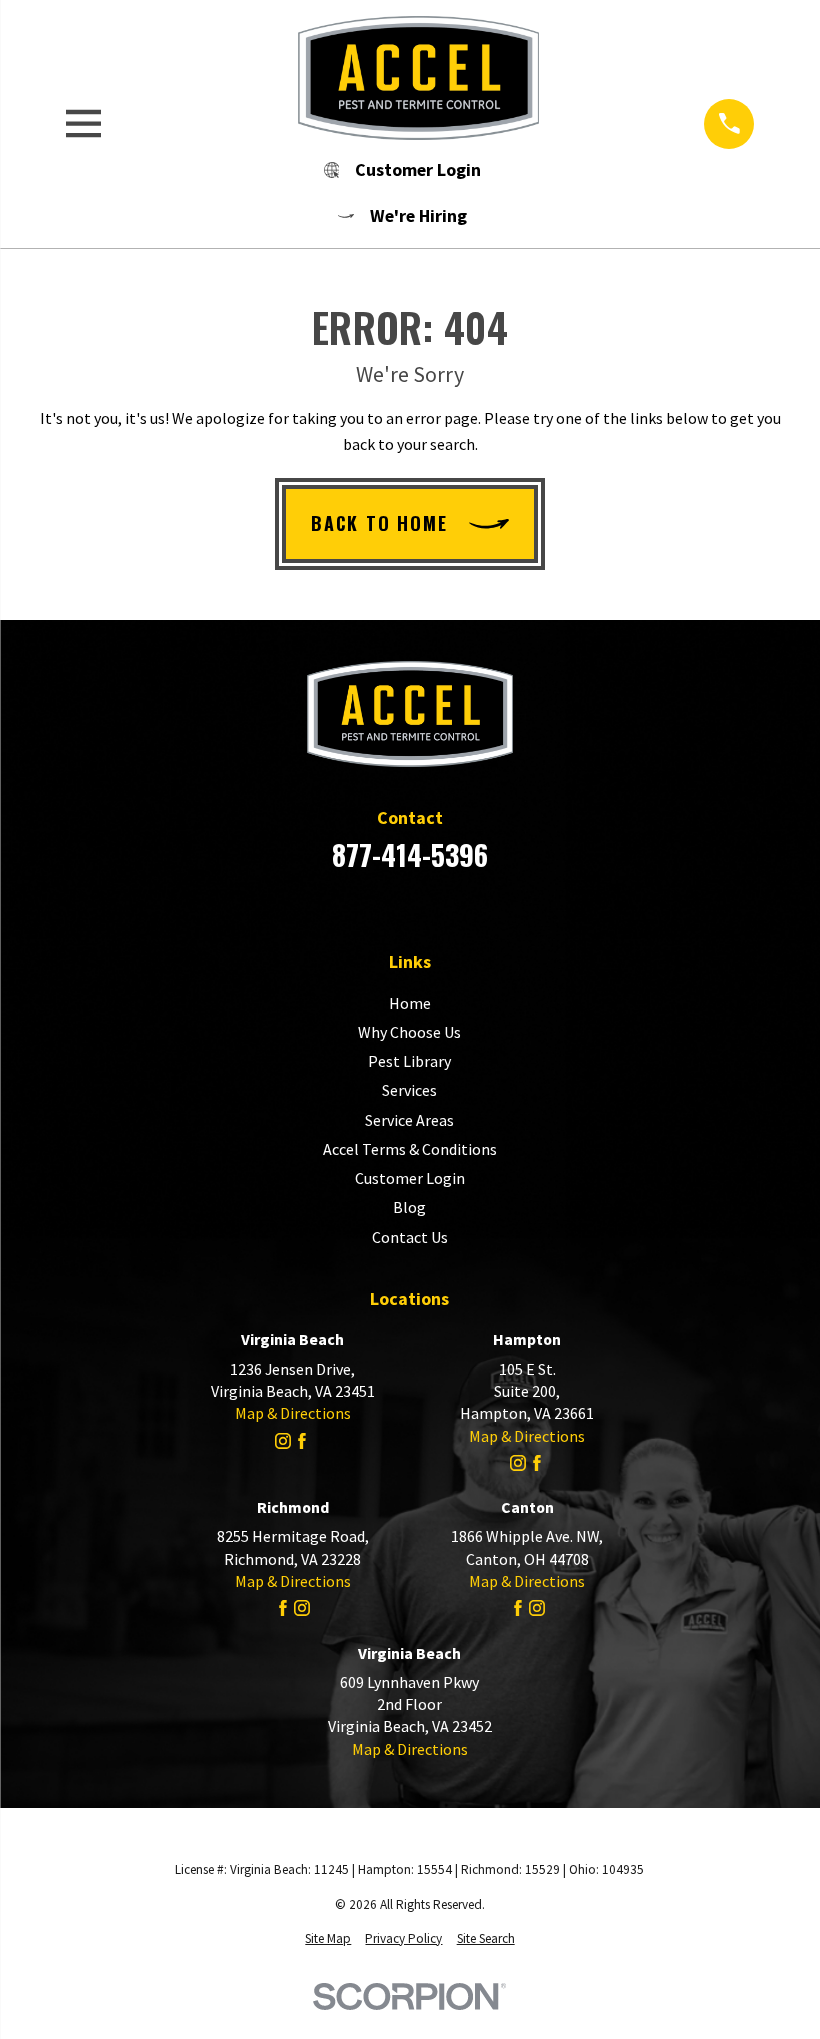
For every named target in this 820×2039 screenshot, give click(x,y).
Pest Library (409, 1061)
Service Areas (409, 1120)
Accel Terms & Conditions (410, 1149)
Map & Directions (293, 1413)
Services (409, 1090)
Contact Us (410, 1237)
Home (410, 1003)
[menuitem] (328, 1939)
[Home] (402, 78)
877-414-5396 (410, 854)
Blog (409, 1207)
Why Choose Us (409, 1032)
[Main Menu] (83, 123)
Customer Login (410, 1178)
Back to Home (379, 523)
